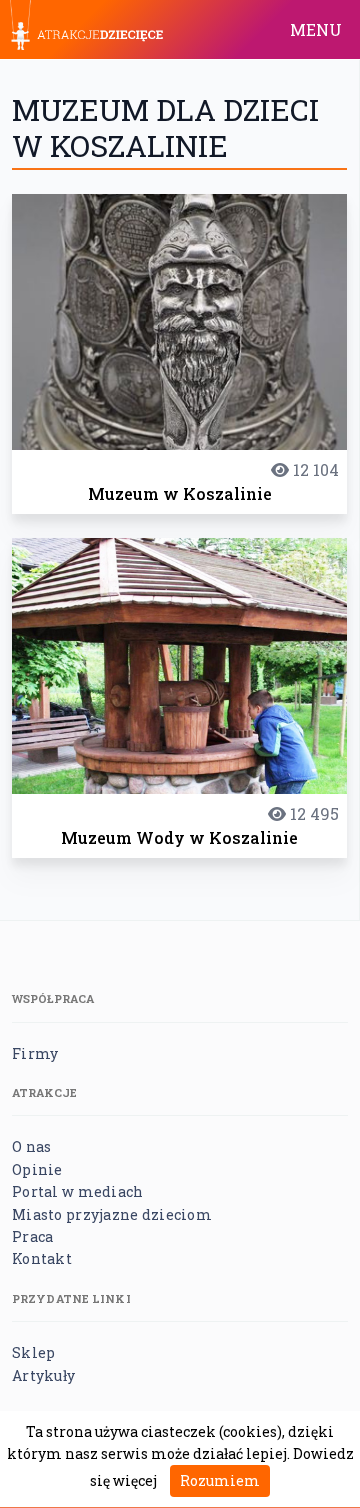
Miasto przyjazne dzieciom (112, 1214)
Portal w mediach (77, 1191)
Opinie (37, 1169)
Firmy (35, 1053)
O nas (31, 1146)
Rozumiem (220, 1480)
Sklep (33, 1352)
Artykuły (43, 1375)
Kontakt (42, 1258)
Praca (32, 1236)
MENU (316, 29)
